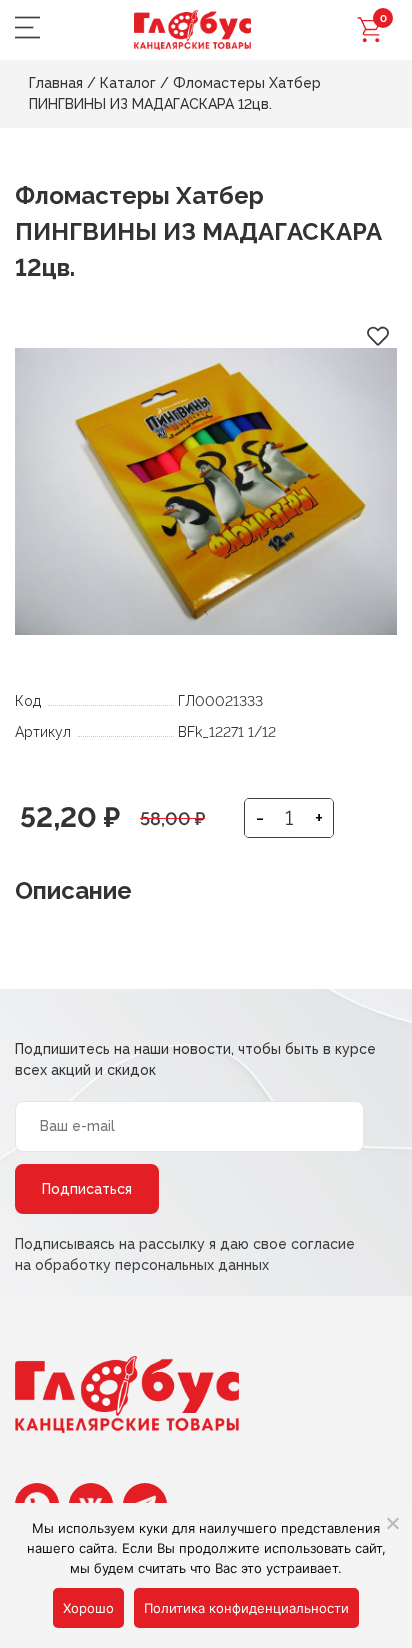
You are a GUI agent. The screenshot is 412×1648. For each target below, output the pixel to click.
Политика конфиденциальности (246, 1608)
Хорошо (88, 1608)
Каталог (128, 83)
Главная (56, 83)
